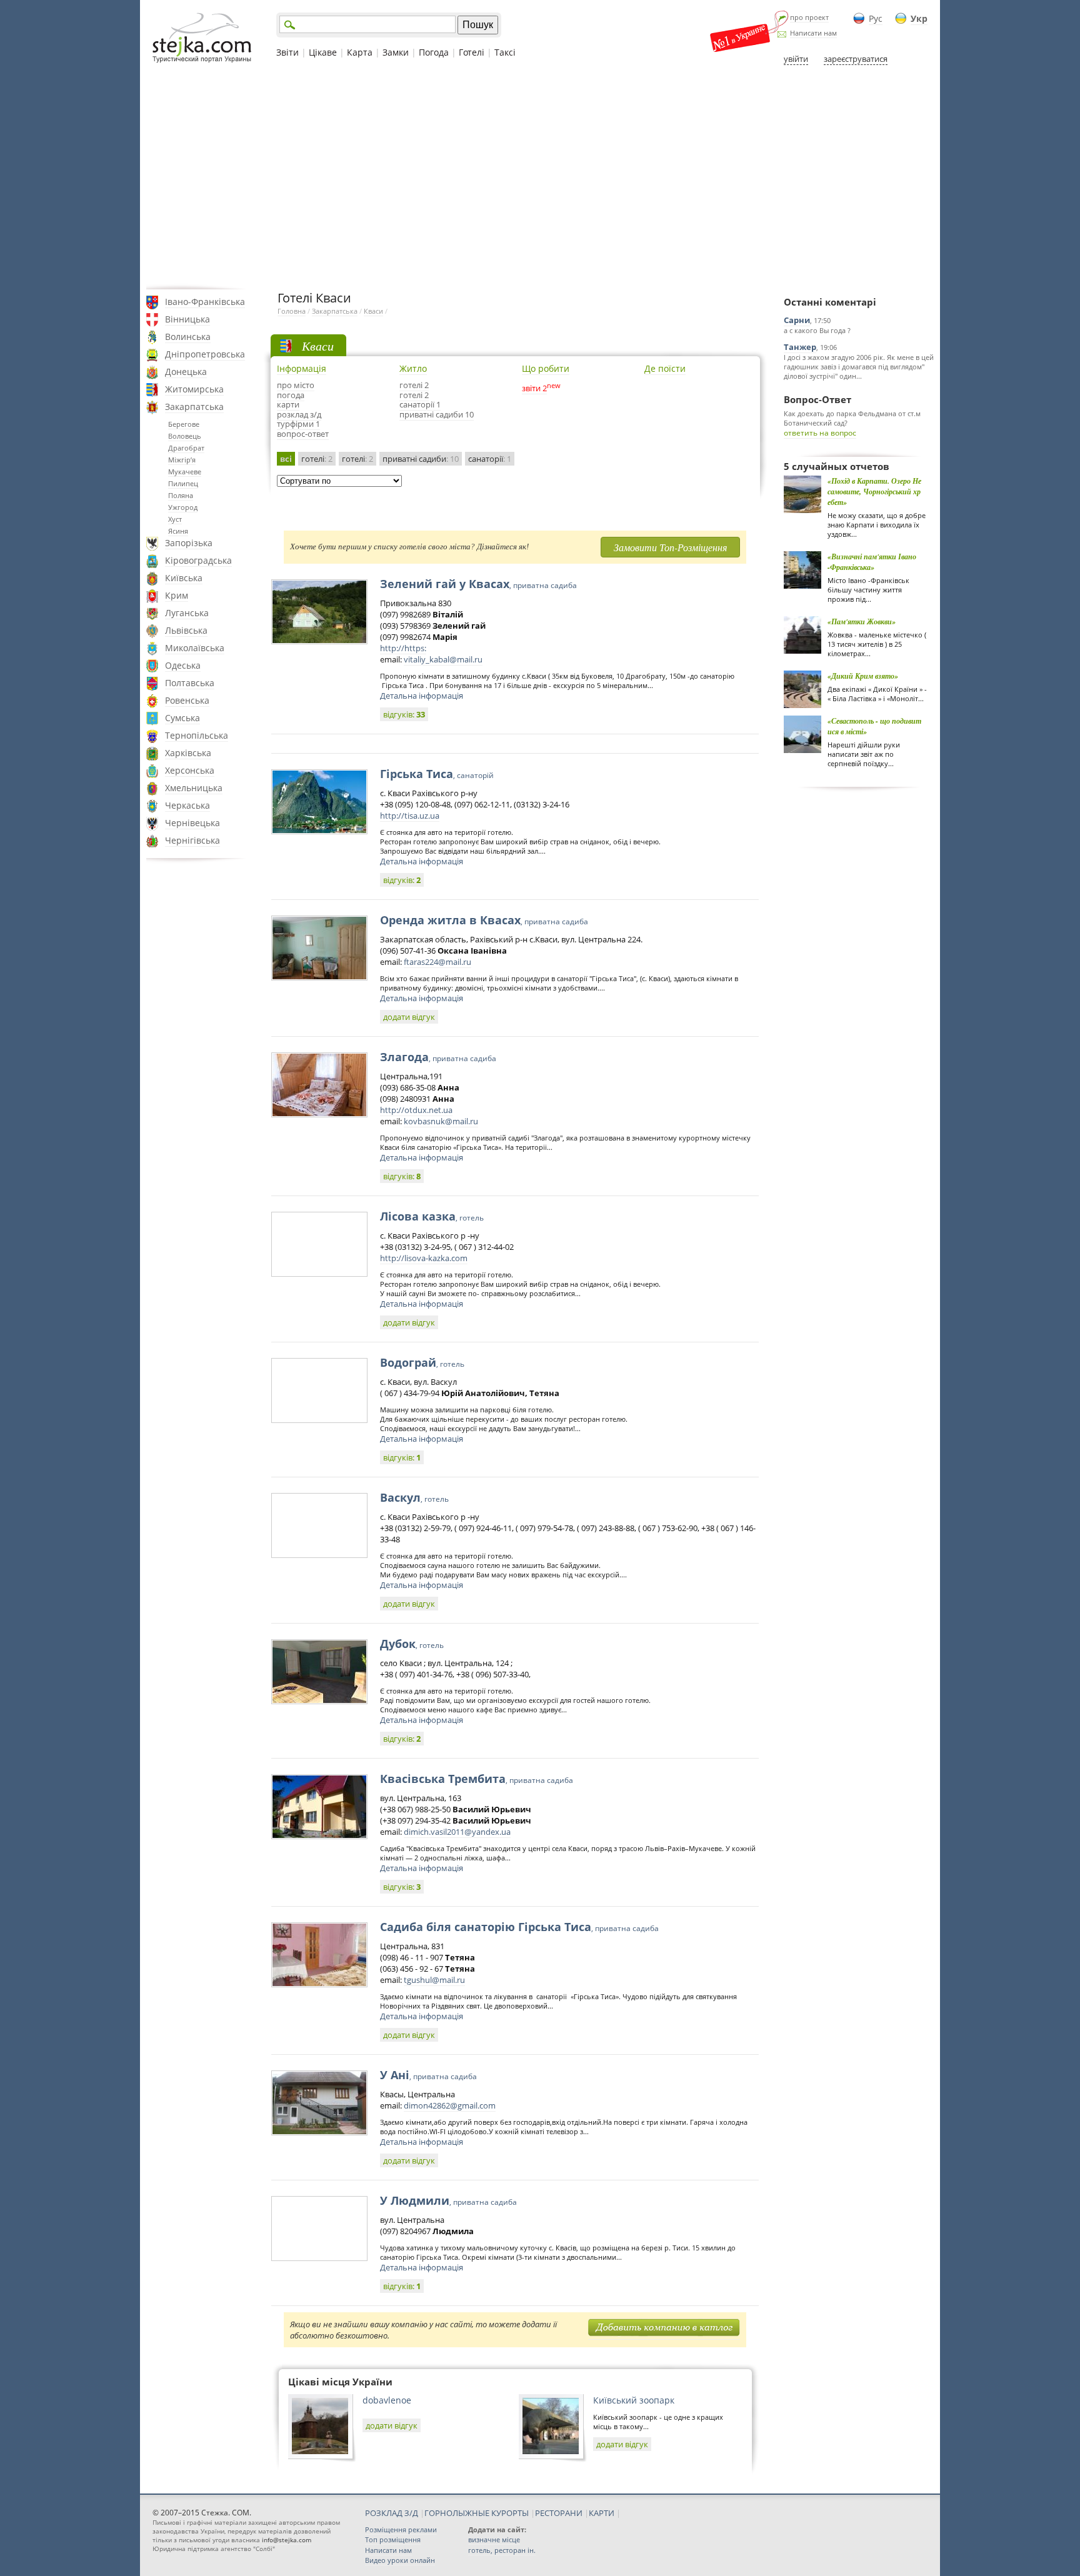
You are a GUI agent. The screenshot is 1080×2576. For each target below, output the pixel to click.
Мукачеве (185, 472)
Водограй (422, 1362)
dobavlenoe (387, 2400)
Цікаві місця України (340, 2382)
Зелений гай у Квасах (478, 584)
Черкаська (187, 805)
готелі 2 (414, 385)
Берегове (184, 424)
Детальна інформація (422, 696)
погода (291, 395)
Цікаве (323, 52)
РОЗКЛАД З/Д (392, 2513)
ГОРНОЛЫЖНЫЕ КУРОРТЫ (477, 2513)
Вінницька (187, 319)
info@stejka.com (287, 2540)
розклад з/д (299, 414)
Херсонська (190, 770)
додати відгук (409, 1017)
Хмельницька (194, 788)
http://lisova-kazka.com (424, 1258)
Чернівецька (192, 823)
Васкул (414, 1497)
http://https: (403, 648)
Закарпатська (194, 407)
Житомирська (194, 389)
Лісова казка (432, 1216)
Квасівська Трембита (477, 1779)
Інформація (302, 368)
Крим (177, 595)
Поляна (181, 495)
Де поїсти (665, 368)
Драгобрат (186, 448)
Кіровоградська (198, 560)
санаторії (490, 459)
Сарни (797, 320)
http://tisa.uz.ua (410, 816)
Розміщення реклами (401, 2529)
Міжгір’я (182, 460)
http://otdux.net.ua (416, 1110)
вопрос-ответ (303, 434)
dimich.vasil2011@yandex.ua (457, 1832)
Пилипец (183, 483)
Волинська (188, 337)
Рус (876, 18)
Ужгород (183, 507)
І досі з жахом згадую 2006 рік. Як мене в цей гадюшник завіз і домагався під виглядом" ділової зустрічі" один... (859, 367)
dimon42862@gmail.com (450, 2105)
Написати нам (813, 33)
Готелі (472, 52)
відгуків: (404, 714)
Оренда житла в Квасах (484, 920)
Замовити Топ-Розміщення (670, 547)
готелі (317, 459)
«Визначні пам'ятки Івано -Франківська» (872, 562)
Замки (396, 52)
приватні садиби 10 (437, 414)
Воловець (185, 436)
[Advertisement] (540, 177)
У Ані (428, 2075)
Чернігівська (192, 840)
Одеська (183, 665)
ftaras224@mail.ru (437, 962)
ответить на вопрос (820, 433)
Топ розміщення (393, 2539)
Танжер (800, 347)
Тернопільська (197, 735)
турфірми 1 (298, 424)
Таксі (505, 52)
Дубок (412, 1644)
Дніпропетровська (205, 354)
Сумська (182, 718)
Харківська (188, 753)
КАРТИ (602, 2513)
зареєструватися (856, 59)
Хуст (175, 519)
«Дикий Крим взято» (863, 676)
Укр (919, 18)
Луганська (187, 613)
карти (288, 404)
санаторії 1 (420, 404)
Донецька (186, 372)
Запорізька (189, 543)
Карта (360, 52)
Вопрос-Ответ (817, 399)
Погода (434, 52)
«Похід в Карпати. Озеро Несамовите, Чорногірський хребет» (874, 492)
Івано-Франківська (205, 302)
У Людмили (448, 2200)
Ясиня (178, 531)
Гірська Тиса (437, 774)
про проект (809, 17)
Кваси (373, 311)
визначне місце (494, 2539)
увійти (796, 59)
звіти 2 (534, 388)
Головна (292, 311)
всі (286, 459)
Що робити (546, 368)
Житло (413, 368)
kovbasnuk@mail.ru (441, 1121)
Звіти (287, 52)
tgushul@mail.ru (434, 1980)
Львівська (186, 630)
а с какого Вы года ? (817, 330)
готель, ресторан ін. (502, 2550)
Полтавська (190, 683)
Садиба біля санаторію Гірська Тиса (519, 1927)
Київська (184, 578)
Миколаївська (195, 648)
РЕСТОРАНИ (559, 2513)
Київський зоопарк (634, 2400)
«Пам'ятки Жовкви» (862, 622)
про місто (296, 385)
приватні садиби (421, 459)
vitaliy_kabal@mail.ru (443, 659)
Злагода (438, 1057)
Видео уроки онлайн (400, 2560)
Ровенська (187, 700)
